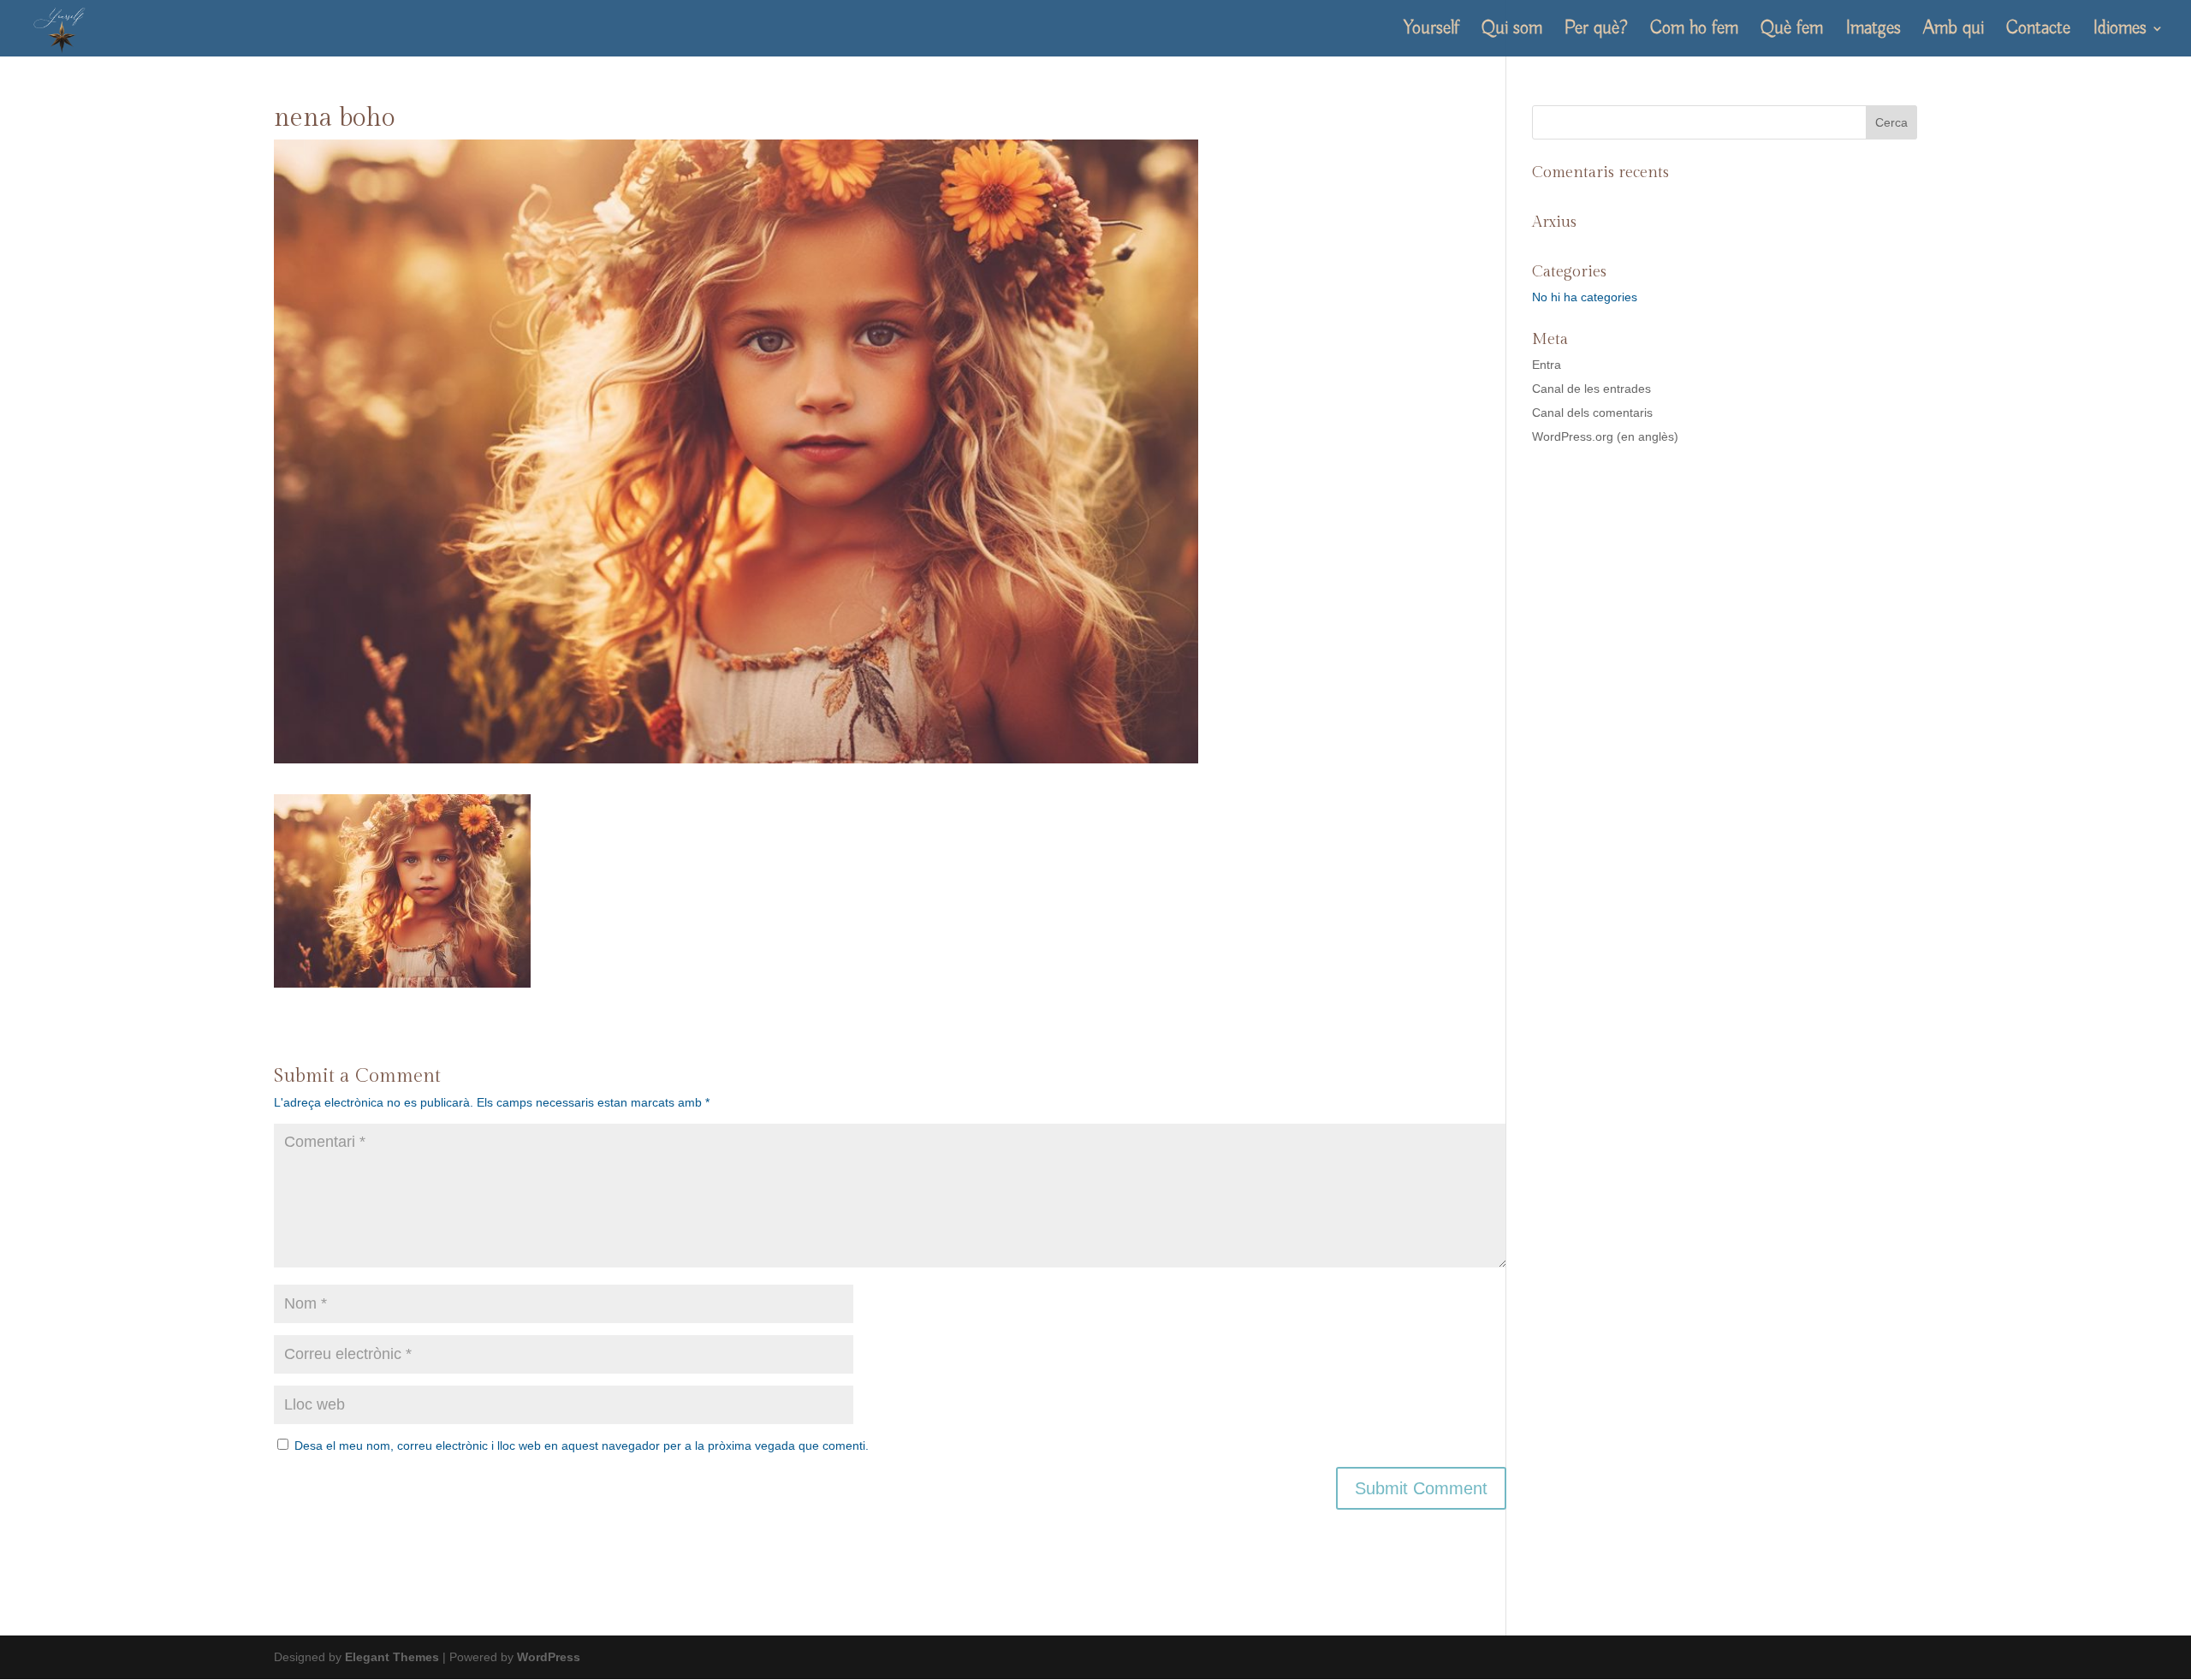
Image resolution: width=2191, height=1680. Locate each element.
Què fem (1792, 31)
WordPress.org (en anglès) (1605, 436)
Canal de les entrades (1591, 389)
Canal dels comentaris (1592, 413)
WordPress (549, 1657)
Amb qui (1953, 31)
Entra (1547, 365)
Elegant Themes (392, 1657)
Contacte (2038, 31)
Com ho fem (1694, 31)
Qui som (1512, 31)
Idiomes (2120, 31)
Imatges (1873, 31)
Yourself (1431, 31)
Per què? (1596, 31)
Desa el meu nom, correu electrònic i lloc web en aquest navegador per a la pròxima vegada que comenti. (582, 1446)
